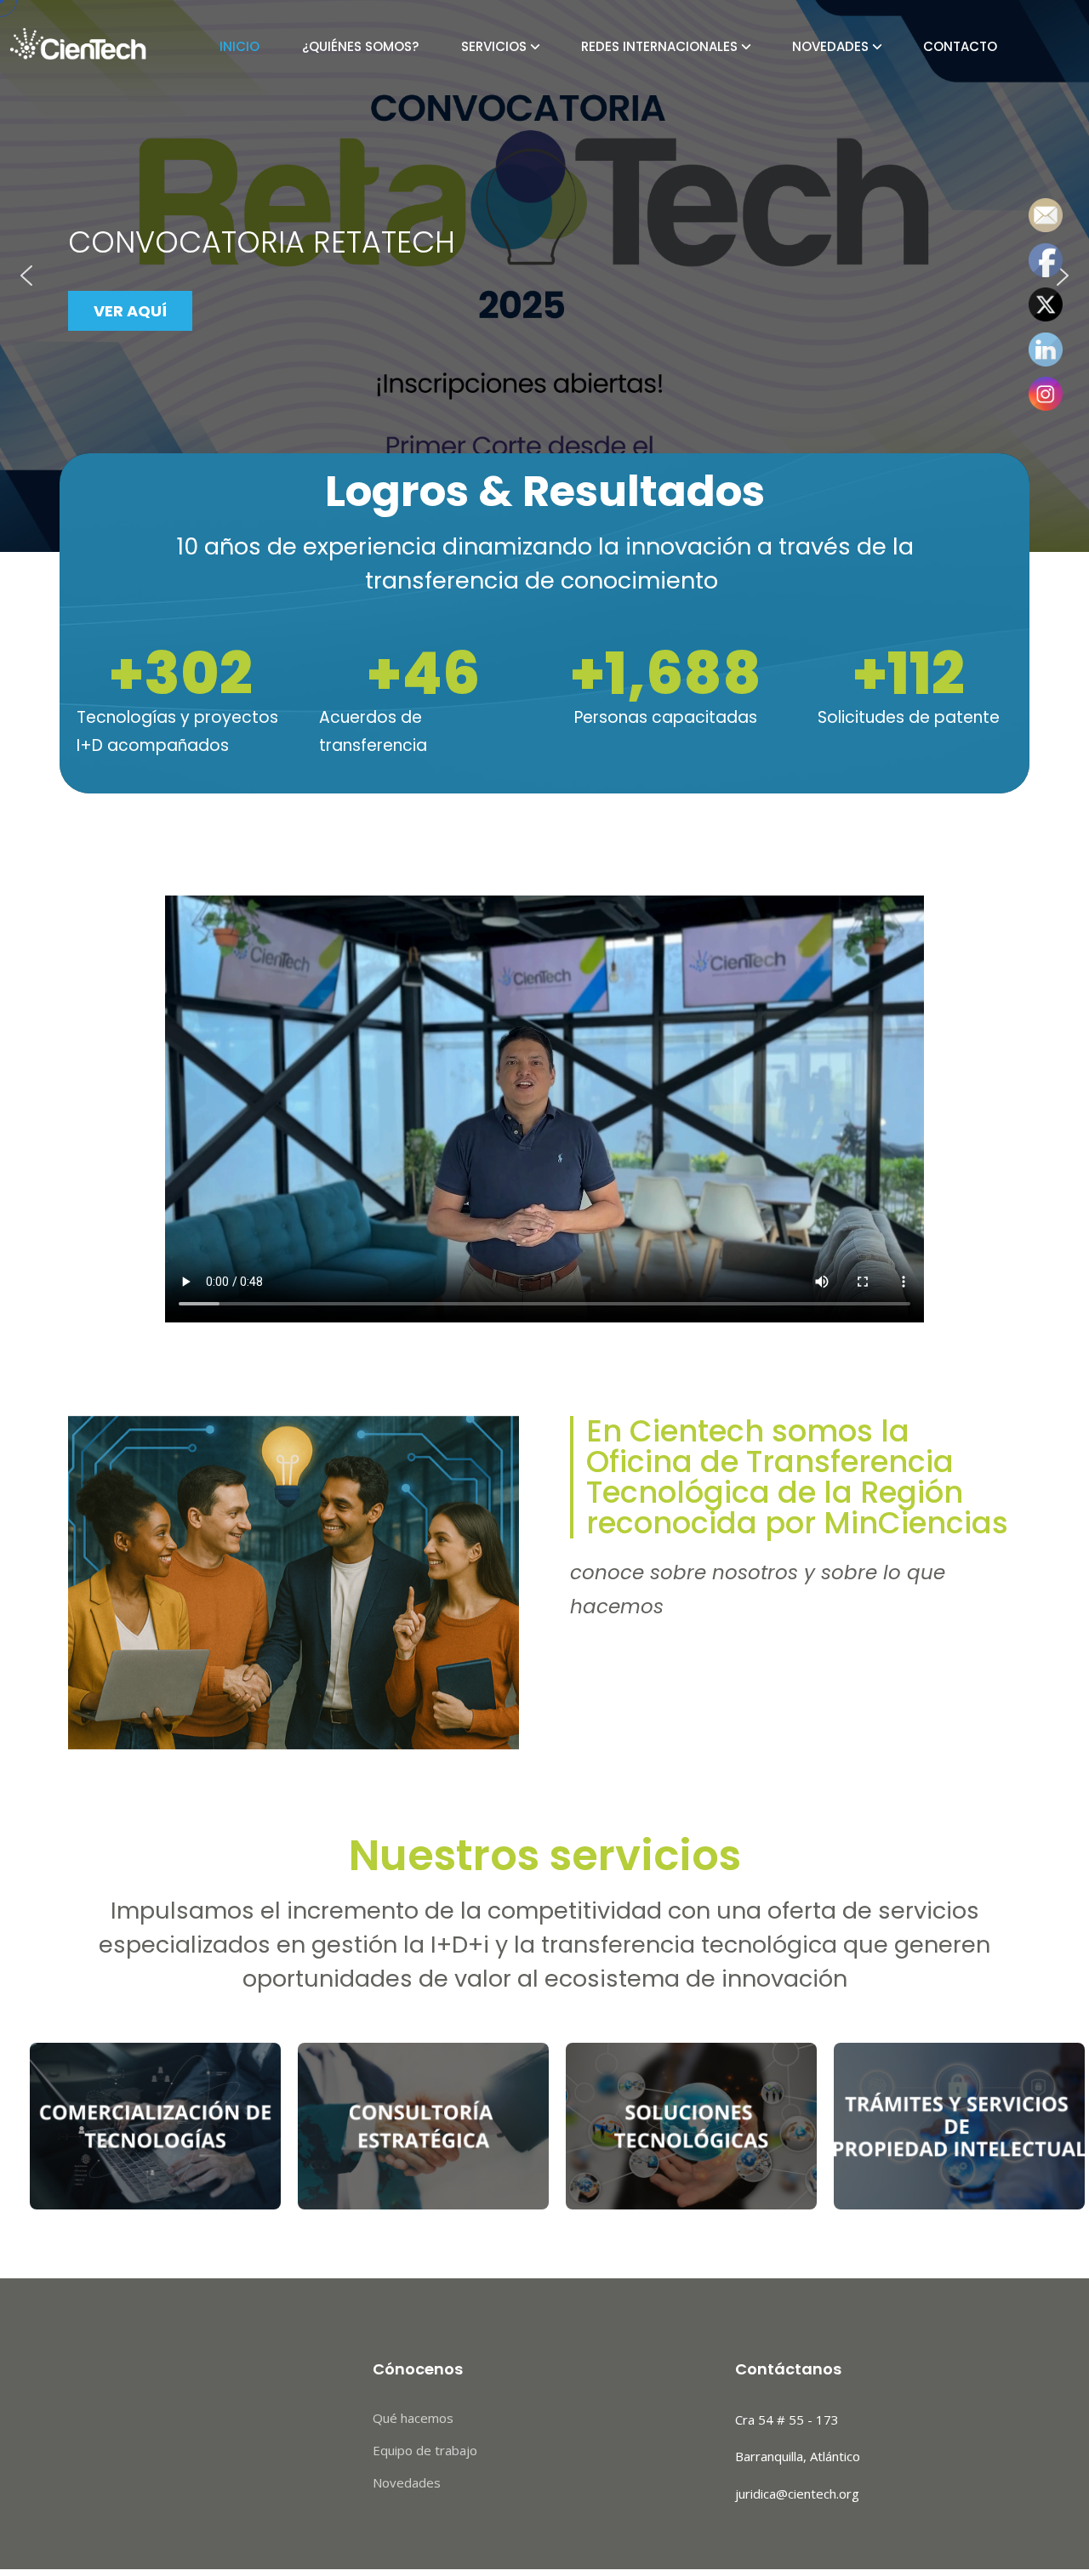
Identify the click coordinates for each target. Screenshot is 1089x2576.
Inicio (239, 46)
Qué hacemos (413, 2418)
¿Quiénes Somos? (360, 46)
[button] (26, 276)
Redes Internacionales (659, 46)
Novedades (830, 46)
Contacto (960, 46)
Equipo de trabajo (425, 2450)
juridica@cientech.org (797, 2494)
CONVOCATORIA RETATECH (262, 242)
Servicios (494, 46)
